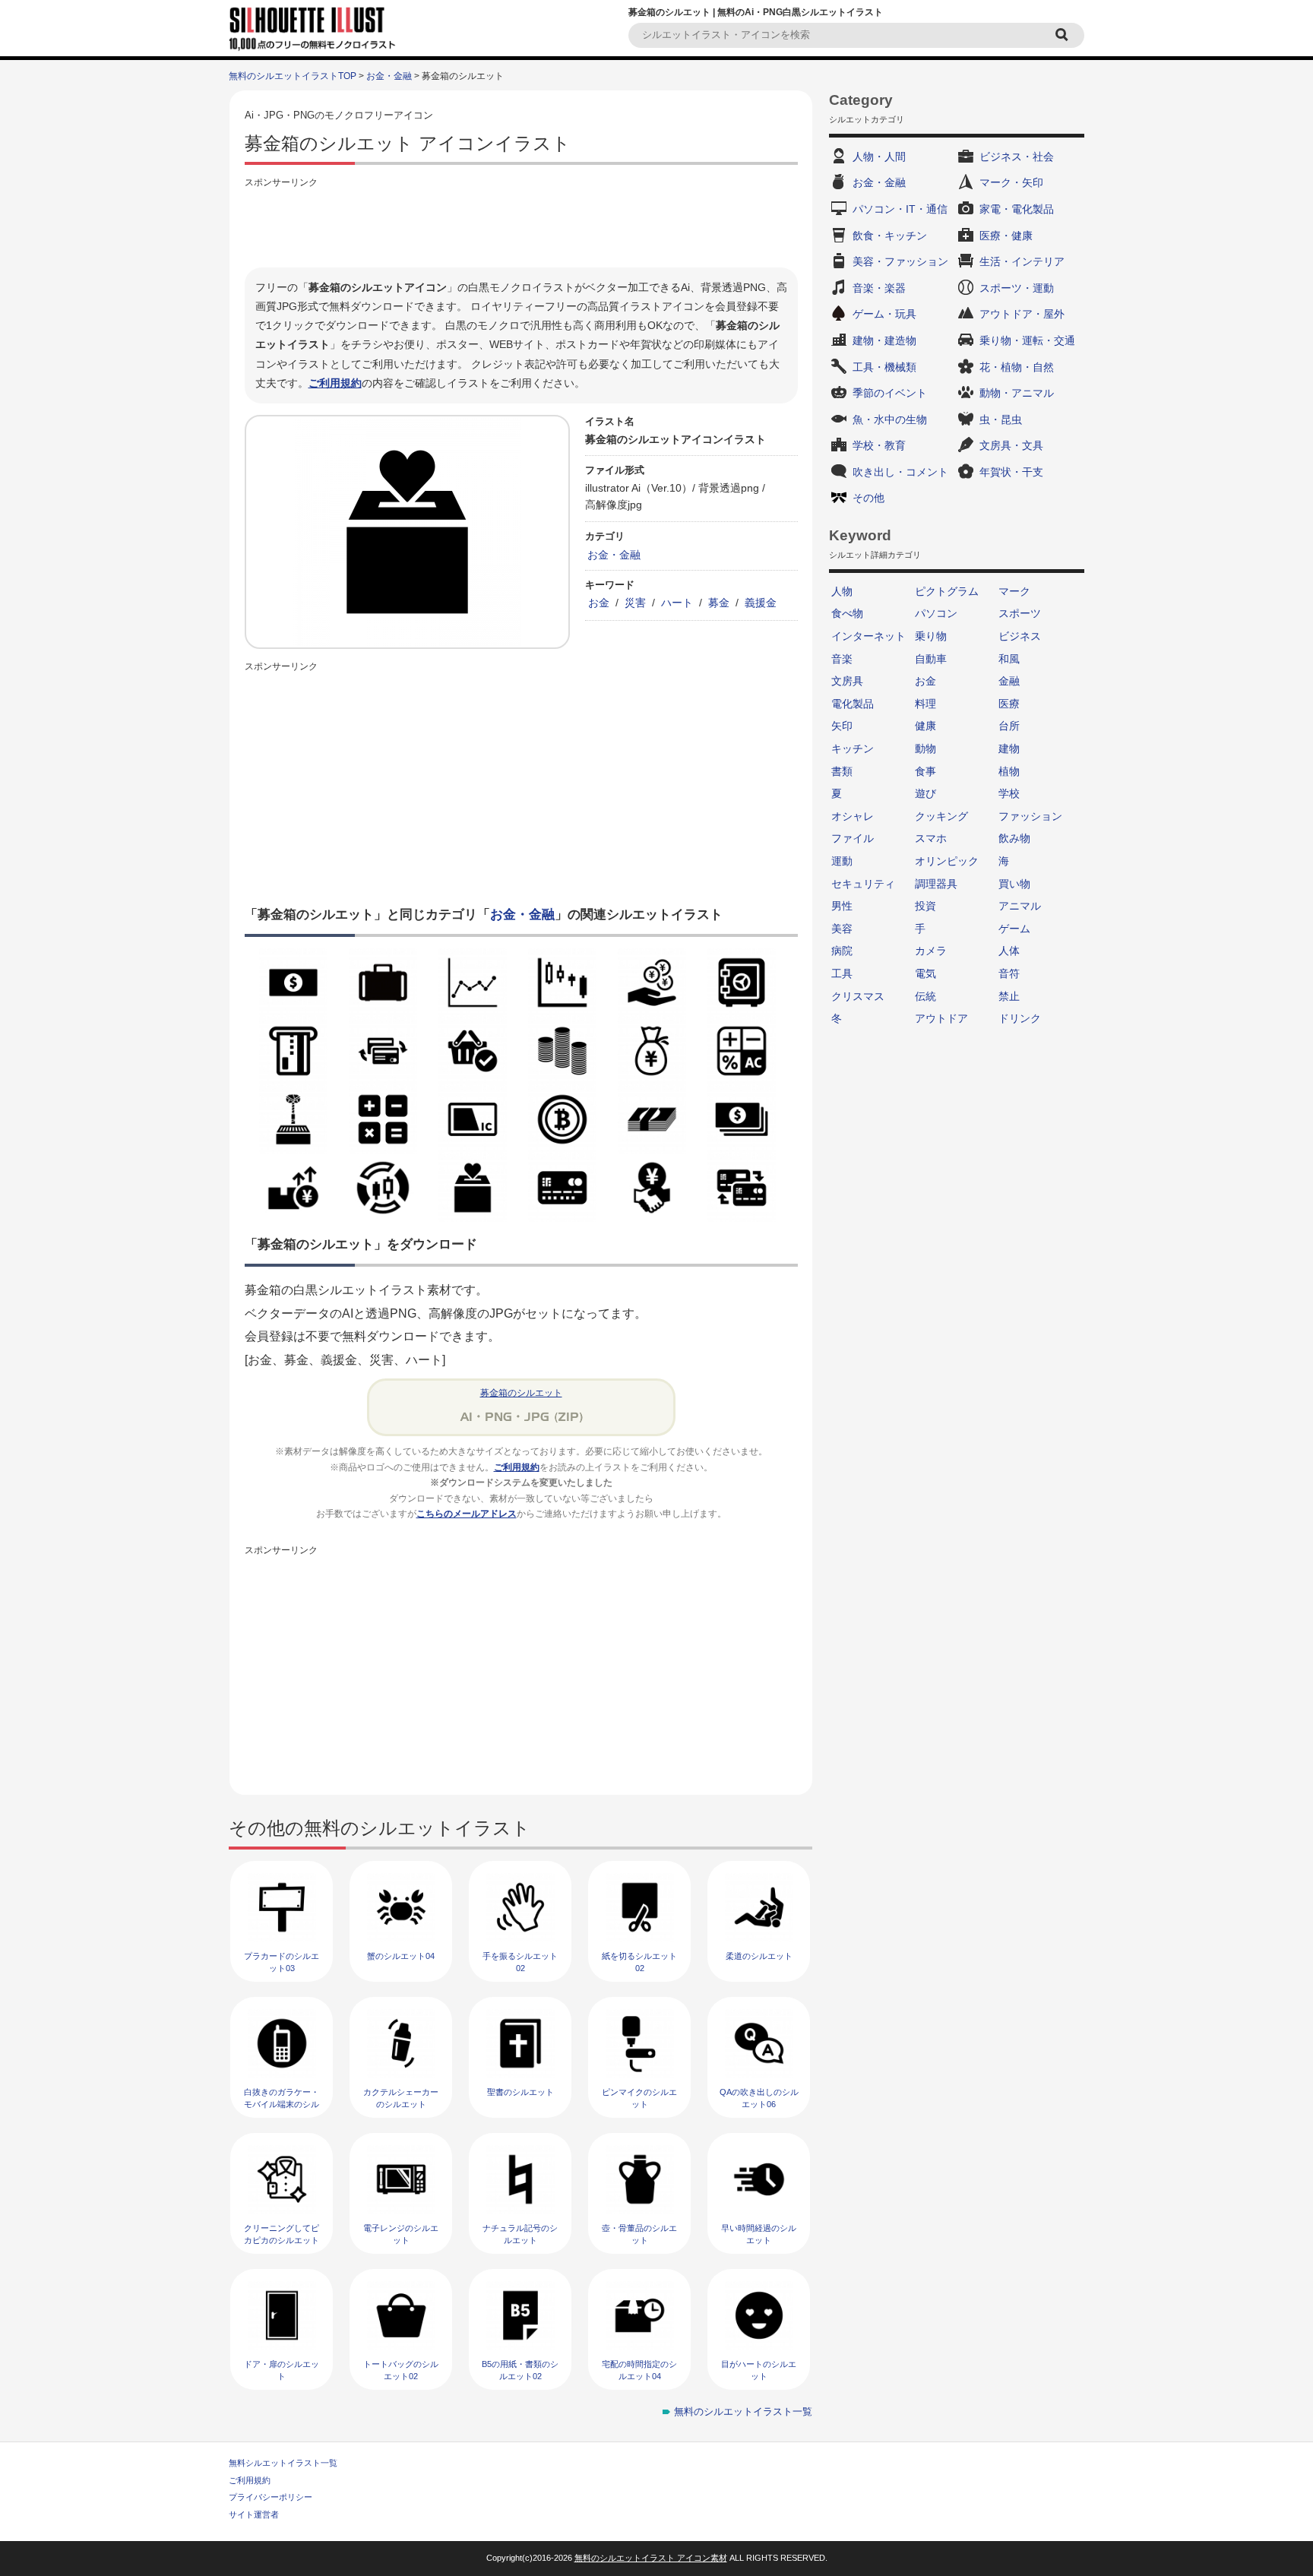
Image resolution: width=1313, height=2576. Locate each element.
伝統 (925, 996)
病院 (842, 951)
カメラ (931, 951)
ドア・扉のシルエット (282, 2370)
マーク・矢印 (1011, 182)
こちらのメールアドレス (467, 1514)
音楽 (842, 659)
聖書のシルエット (520, 2092)
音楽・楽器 (879, 288)
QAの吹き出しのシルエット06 (759, 2098)
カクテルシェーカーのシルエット (401, 2098)
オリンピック (947, 861)
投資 (925, 906)
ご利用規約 (335, 383)
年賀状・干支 (1011, 472)
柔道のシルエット (759, 1956)
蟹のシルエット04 (401, 1956)
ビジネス (1020, 636)
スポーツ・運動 (1017, 288)
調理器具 (936, 884)
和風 (1009, 659)
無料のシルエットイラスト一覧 (743, 2411)
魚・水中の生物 (890, 419)
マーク (1014, 591)
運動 (842, 861)
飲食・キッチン (890, 236)
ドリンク (1020, 1018)
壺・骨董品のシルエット (639, 2234)
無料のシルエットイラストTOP (293, 76)
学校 (1009, 793)
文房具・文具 (1011, 445)
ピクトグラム (947, 591)
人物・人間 (879, 157)
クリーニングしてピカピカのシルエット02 (282, 2240)
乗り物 (931, 636)
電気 (925, 973)
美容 (842, 929)
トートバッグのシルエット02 (401, 2370)
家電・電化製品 (1017, 209)
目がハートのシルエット (759, 2370)
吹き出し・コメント (900, 472)
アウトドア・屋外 (1022, 314)
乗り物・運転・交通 (1027, 340)
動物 (925, 748)
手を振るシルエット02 (520, 1962)
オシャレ (853, 816)
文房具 (847, 681)
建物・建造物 (884, 340)
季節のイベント (890, 393)
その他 (868, 498)
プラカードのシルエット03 (282, 1962)
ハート (677, 603)
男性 (842, 906)
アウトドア (941, 1018)
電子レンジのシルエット (401, 2234)
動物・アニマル (1017, 393)
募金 (719, 603)
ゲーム (1014, 929)
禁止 (1009, 996)
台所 (1009, 726)
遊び (925, 793)
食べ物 (847, 613)
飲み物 (1014, 838)
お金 (599, 603)
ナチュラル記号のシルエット (520, 2234)
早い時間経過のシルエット (759, 2234)
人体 (1009, 951)
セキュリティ (863, 884)
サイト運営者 (254, 2514)
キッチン (853, 748)
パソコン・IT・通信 (900, 209)
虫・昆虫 (1001, 419)
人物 (842, 591)
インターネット (868, 636)
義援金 (761, 603)
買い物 (1014, 884)
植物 (1009, 771)
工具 (842, 973)
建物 (1009, 748)
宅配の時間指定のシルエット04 (639, 2370)
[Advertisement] (521, 226)
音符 (1009, 973)
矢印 (842, 726)
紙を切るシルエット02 (639, 1962)
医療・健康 (1006, 236)
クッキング (941, 816)
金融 (1009, 681)
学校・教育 (879, 445)
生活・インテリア (1022, 261)
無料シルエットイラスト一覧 (283, 2463)
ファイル (853, 838)
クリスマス (858, 996)
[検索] (1064, 35)
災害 (635, 603)
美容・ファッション (900, 261)
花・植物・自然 (1017, 367)
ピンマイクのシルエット (639, 2098)
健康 (925, 726)
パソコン (936, 613)
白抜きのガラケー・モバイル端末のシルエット (282, 2104)
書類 (842, 771)
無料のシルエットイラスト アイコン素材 (651, 2558)
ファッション (1030, 816)
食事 (925, 771)
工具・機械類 (884, 367)
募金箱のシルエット (521, 1393)
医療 (1009, 704)
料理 (925, 704)
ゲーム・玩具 (884, 314)
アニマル (1020, 906)
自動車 (931, 659)
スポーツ (1020, 613)
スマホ (931, 838)
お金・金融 (389, 76)
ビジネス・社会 (1017, 157)
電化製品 (853, 704)
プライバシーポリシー (271, 2497)
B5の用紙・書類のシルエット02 (520, 2370)
